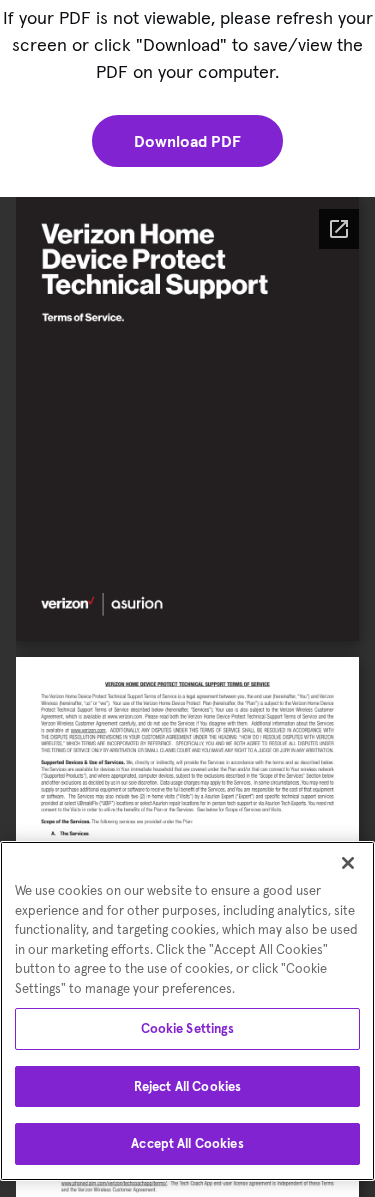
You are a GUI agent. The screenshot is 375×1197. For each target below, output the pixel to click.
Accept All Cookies (187, 1143)
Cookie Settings (188, 1028)
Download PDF (187, 141)
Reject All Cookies (187, 1086)
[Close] (348, 863)
